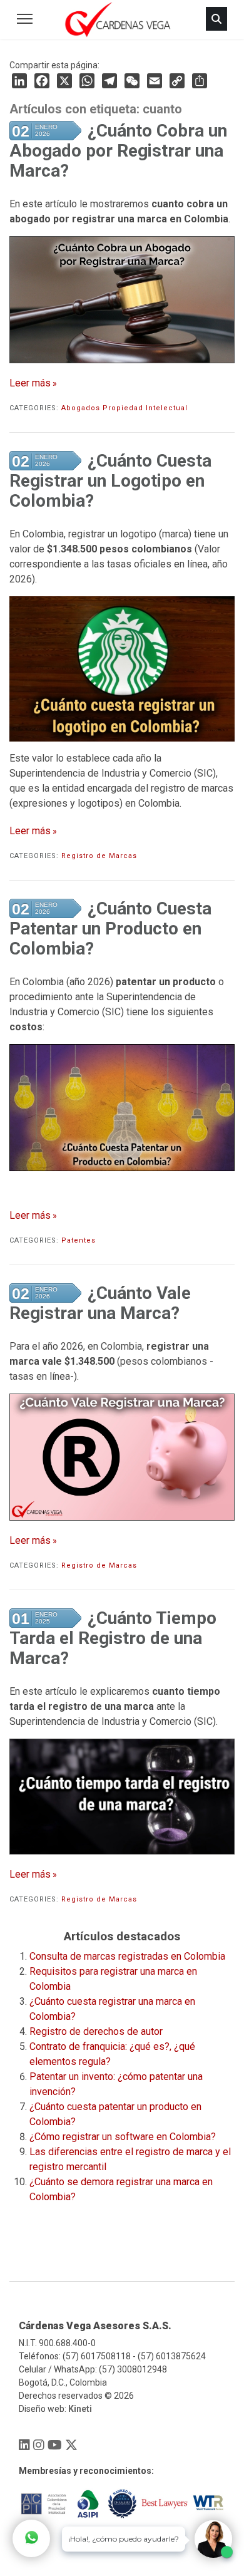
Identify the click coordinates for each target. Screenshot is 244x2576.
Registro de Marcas (99, 856)
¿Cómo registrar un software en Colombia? (123, 2137)
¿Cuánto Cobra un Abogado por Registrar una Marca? (118, 151)
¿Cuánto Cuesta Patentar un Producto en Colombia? (110, 928)
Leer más (30, 383)
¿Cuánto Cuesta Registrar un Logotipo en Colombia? (110, 481)
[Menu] (25, 19)
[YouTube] (55, 2445)
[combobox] (119, 64)
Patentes (79, 1240)
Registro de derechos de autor (96, 2031)
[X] (71, 2445)
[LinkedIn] (19, 81)
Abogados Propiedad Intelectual (125, 408)
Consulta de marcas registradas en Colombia (127, 1956)
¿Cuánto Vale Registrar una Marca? (100, 1303)
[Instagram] (39, 2445)
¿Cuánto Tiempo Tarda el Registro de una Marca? (113, 1638)
